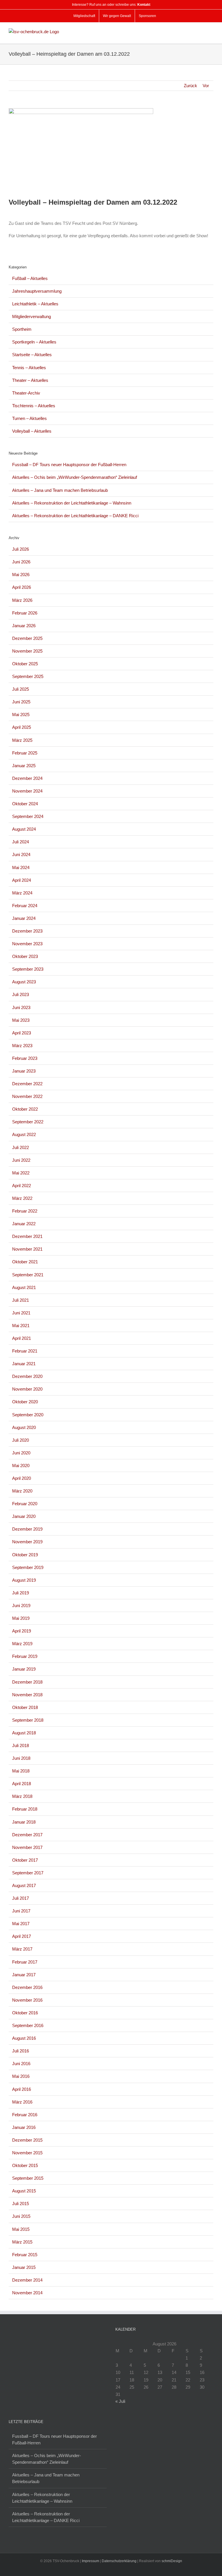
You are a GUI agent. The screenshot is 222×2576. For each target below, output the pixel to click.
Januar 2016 (24, 2127)
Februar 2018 (25, 1809)
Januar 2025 (24, 766)
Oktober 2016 (25, 2013)
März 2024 (22, 893)
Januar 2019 (24, 1669)
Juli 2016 (21, 2051)
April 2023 (22, 1033)
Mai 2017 (21, 1924)
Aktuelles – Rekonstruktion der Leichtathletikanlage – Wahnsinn (72, 503)
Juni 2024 (21, 854)
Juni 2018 (21, 1758)
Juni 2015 (21, 2216)
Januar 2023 (24, 1071)
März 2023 (22, 1046)
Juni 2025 (21, 702)
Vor (206, 86)
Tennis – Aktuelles (29, 368)
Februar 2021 (25, 1351)
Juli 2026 (21, 549)
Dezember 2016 (27, 1987)
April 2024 (22, 880)
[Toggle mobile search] (201, 31)
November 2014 (27, 2293)
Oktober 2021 (25, 1262)
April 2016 (22, 2089)
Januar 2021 (24, 1364)
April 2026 (22, 587)
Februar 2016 (25, 2115)
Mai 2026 (21, 575)
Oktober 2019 (25, 1555)
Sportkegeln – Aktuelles (34, 342)
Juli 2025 (21, 689)
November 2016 (27, 2000)
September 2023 (28, 969)
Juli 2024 (21, 842)
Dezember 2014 (27, 2280)
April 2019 (22, 1631)
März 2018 (22, 1796)
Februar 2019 (25, 1656)
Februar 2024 (25, 906)
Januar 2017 (24, 1975)
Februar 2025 (25, 753)
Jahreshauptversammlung (37, 291)
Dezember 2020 (27, 1376)
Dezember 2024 (27, 778)
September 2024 (28, 816)
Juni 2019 (21, 1605)
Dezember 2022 (27, 1084)
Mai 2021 (21, 1326)
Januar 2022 (24, 1224)
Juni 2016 (21, 2064)
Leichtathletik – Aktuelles (35, 304)
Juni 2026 (21, 562)
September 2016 (28, 2025)
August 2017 (24, 1885)
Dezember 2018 (27, 1682)
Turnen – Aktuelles (29, 418)
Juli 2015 (21, 2204)
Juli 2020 (21, 1440)
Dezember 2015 (27, 2140)
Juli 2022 (21, 1147)
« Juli (120, 2401)
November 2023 (27, 944)
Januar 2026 (24, 626)
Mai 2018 (21, 1771)
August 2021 (24, 1287)
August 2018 (24, 1733)
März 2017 (22, 1949)
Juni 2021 (21, 1313)
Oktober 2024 (25, 804)
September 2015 (28, 2178)
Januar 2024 (24, 918)
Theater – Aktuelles (30, 380)
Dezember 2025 (27, 638)
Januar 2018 (24, 1822)
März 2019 (22, 1644)
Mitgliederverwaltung (32, 316)
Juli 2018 (21, 1745)
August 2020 (24, 1427)
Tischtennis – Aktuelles (34, 406)
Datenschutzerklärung (119, 2561)
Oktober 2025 (25, 664)
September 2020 (28, 1415)
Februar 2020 (25, 1504)
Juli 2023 (21, 994)
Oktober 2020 (25, 1402)
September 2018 (28, 1720)
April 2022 (22, 1186)
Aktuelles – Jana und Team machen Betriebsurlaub (60, 490)
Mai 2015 (21, 2229)
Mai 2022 (21, 1173)
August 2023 (24, 982)
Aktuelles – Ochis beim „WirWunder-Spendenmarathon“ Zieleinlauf (75, 477)
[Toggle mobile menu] (211, 31)
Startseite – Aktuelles (32, 355)
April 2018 (22, 1784)
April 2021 (22, 1338)
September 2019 (28, 1567)
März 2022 (22, 1198)
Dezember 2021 (27, 1236)
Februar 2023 (25, 1058)
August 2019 (24, 1580)
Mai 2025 (21, 714)
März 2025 (22, 740)
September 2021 (28, 1275)
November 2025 (27, 651)
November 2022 (27, 1096)
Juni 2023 (21, 1007)
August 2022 (24, 1134)
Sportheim (22, 329)
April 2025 (22, 727)
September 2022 (28, 1122)
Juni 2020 (21, 1453)
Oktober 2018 (25, 1707)
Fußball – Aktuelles (30, 278)
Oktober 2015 (25, 2165)
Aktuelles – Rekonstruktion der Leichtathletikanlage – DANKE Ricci (75, 516)
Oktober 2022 (25, 1109)
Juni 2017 (21, 1911)
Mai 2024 (21, 867)
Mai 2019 (21, 1618)
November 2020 (27, 1389)
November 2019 (27, 1542)
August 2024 (24, 829)
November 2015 (27, 2153)
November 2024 (27, 791)
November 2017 (27, 1847)
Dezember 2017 (27, 1835)
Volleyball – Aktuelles (32, 431)
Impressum (90, 2561)
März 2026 (22, 600)
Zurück (190, 86)
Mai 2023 (21, 1020)
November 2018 (27, 1695)
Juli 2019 (21, 1593)
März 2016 (22, 2102)
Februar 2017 (25, 1962)
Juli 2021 (21, 1300)
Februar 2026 (25, 613)
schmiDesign (172, 2561)
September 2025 (28, 676)
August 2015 (24, 2191)
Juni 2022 (21, 1160)
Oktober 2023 (25, 956)
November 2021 (27, 1249)
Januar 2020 (24, 1516)
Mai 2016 (21, 2076)
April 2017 (22, 1936)
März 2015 (22, 2242)
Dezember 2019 (27, 1529)
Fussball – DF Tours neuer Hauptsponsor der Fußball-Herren (69, 465)
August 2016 (24, 2038)
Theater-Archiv (26, 393)
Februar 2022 (25, 1211)
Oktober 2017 (25, 1860)
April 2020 (22, 1478)
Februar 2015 (25, 2255)
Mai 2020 (21, 1466)
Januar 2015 (24, 2267)
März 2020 (22, 1491)
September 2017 (28, 1873)
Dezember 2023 (27, 931)
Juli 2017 (21, 1898)
